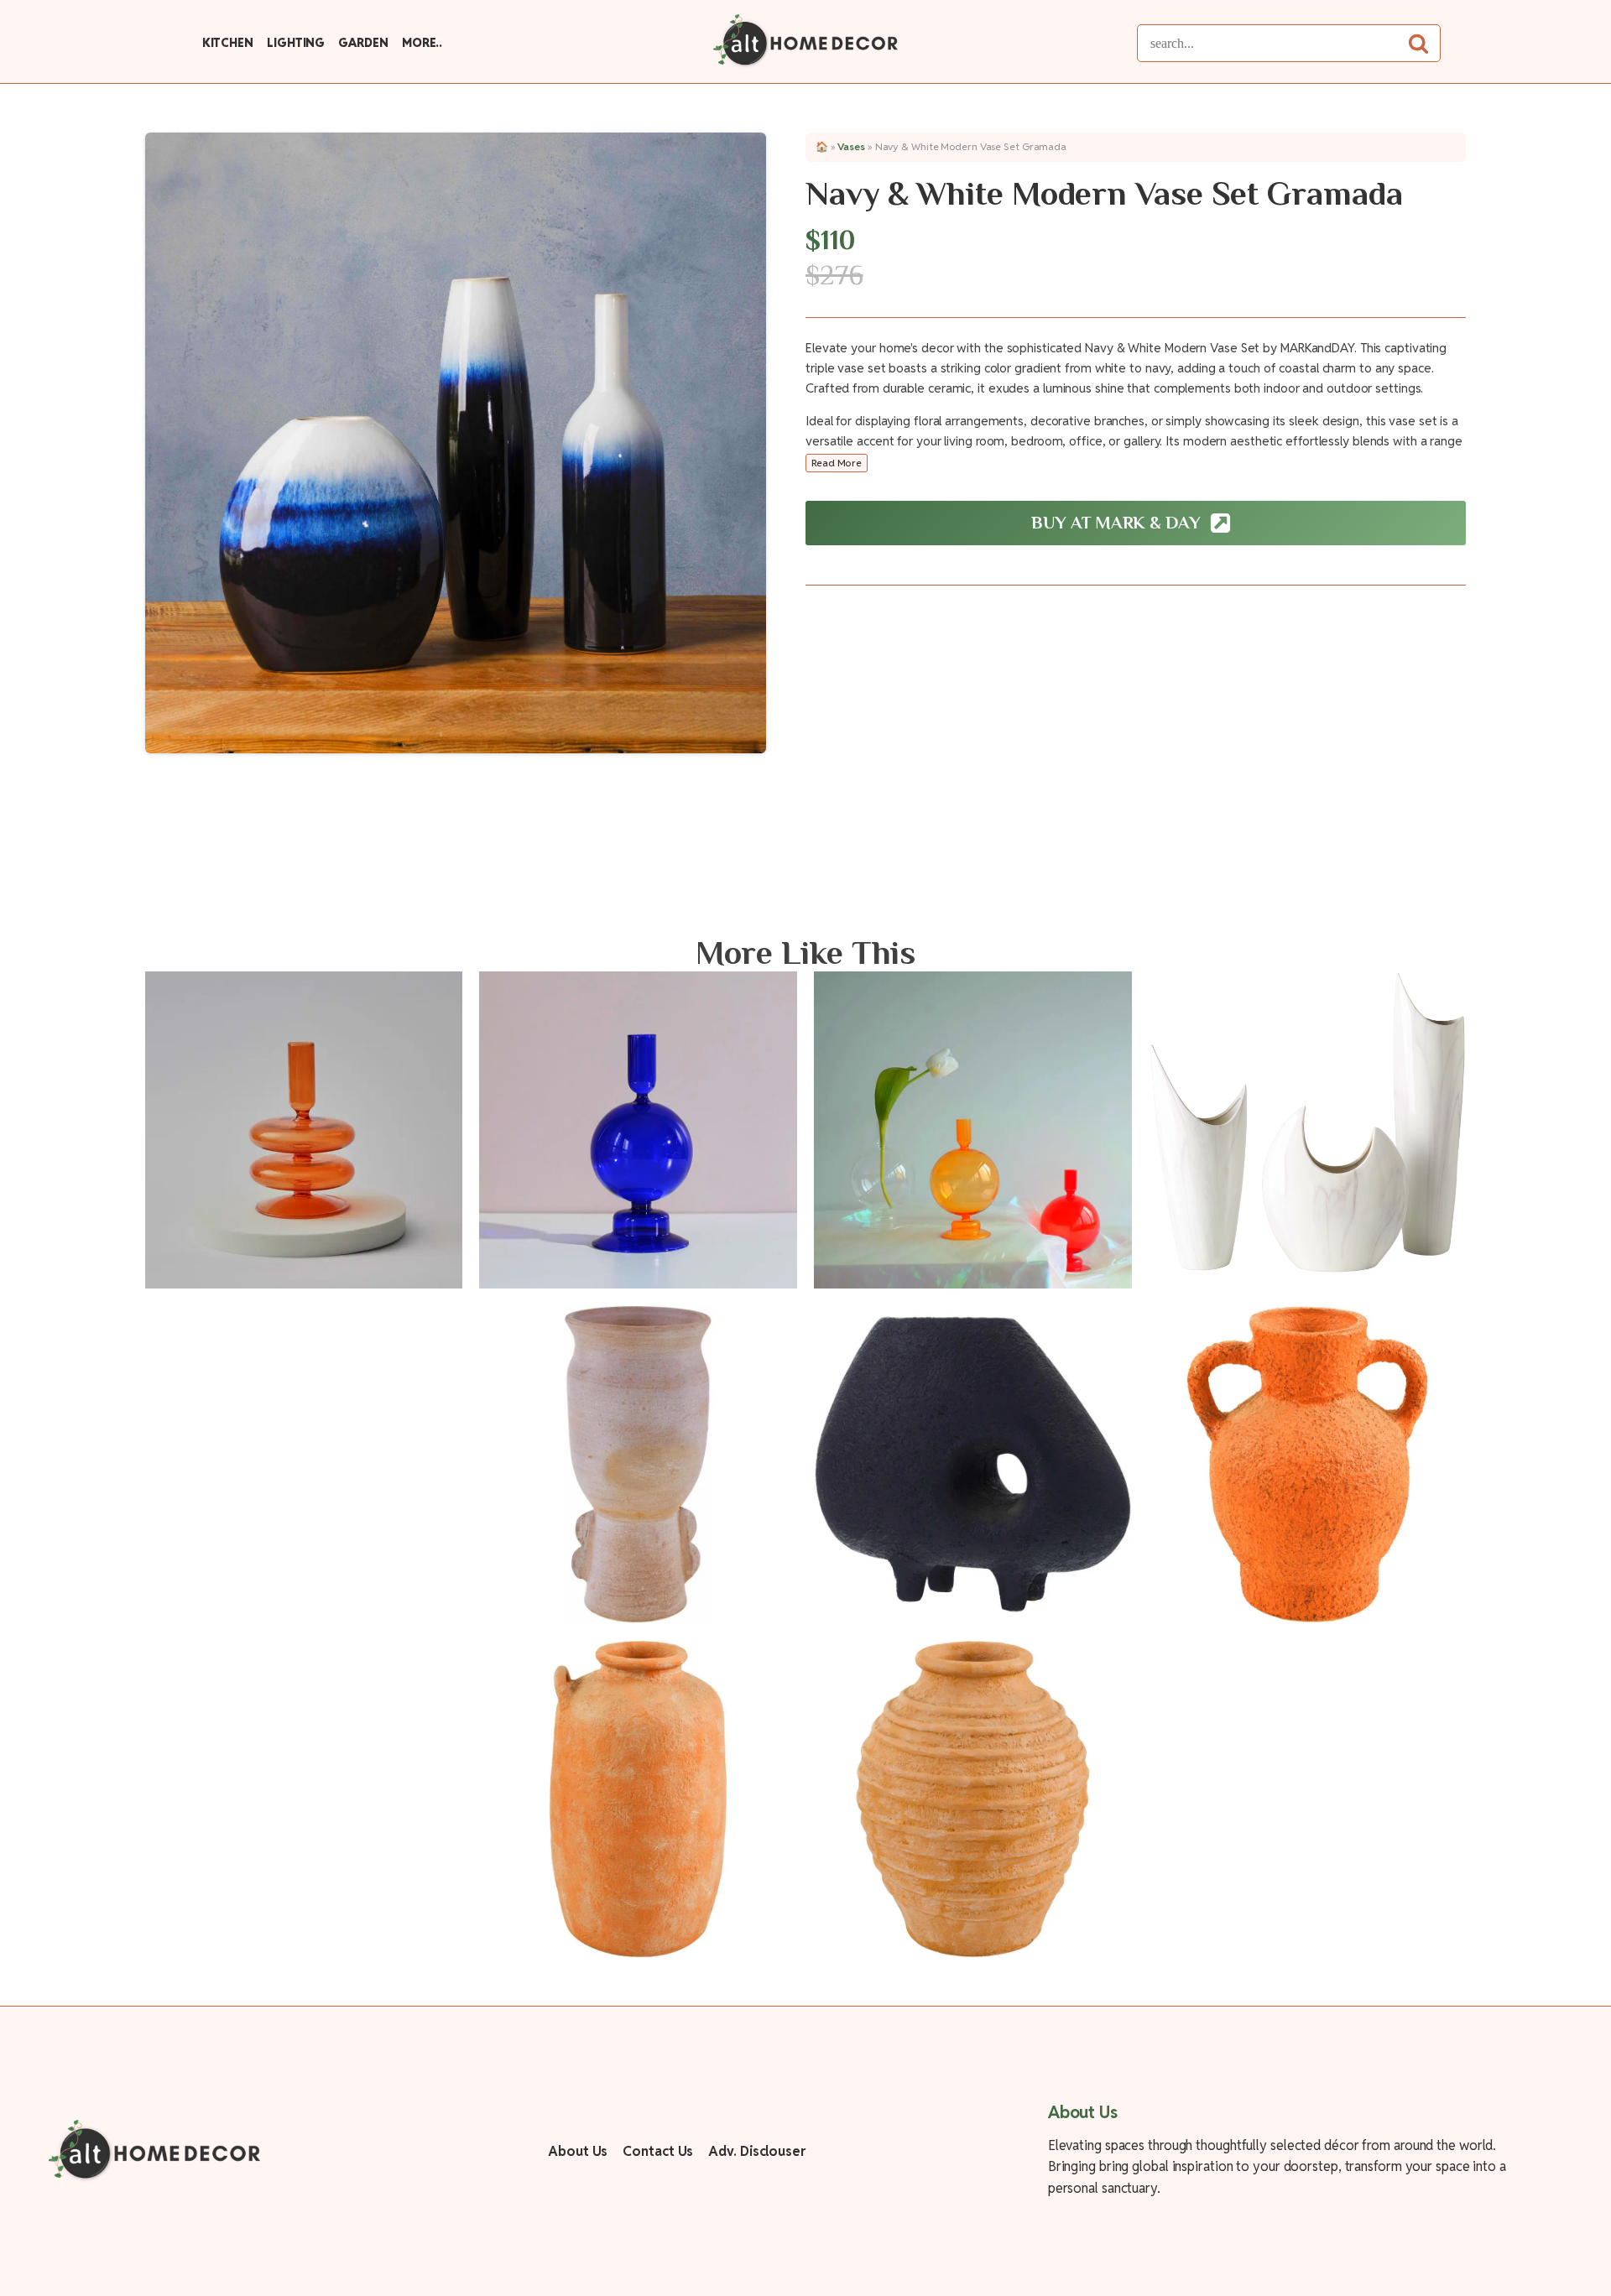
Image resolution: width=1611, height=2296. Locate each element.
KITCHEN (228, 43)
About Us (578, 2151)
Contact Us (658, 2151)
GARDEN (363, 43)
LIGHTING (296, 43)
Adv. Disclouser (757, 2151)
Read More (837, 463)
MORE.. (422, 43)
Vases (851, 146)
